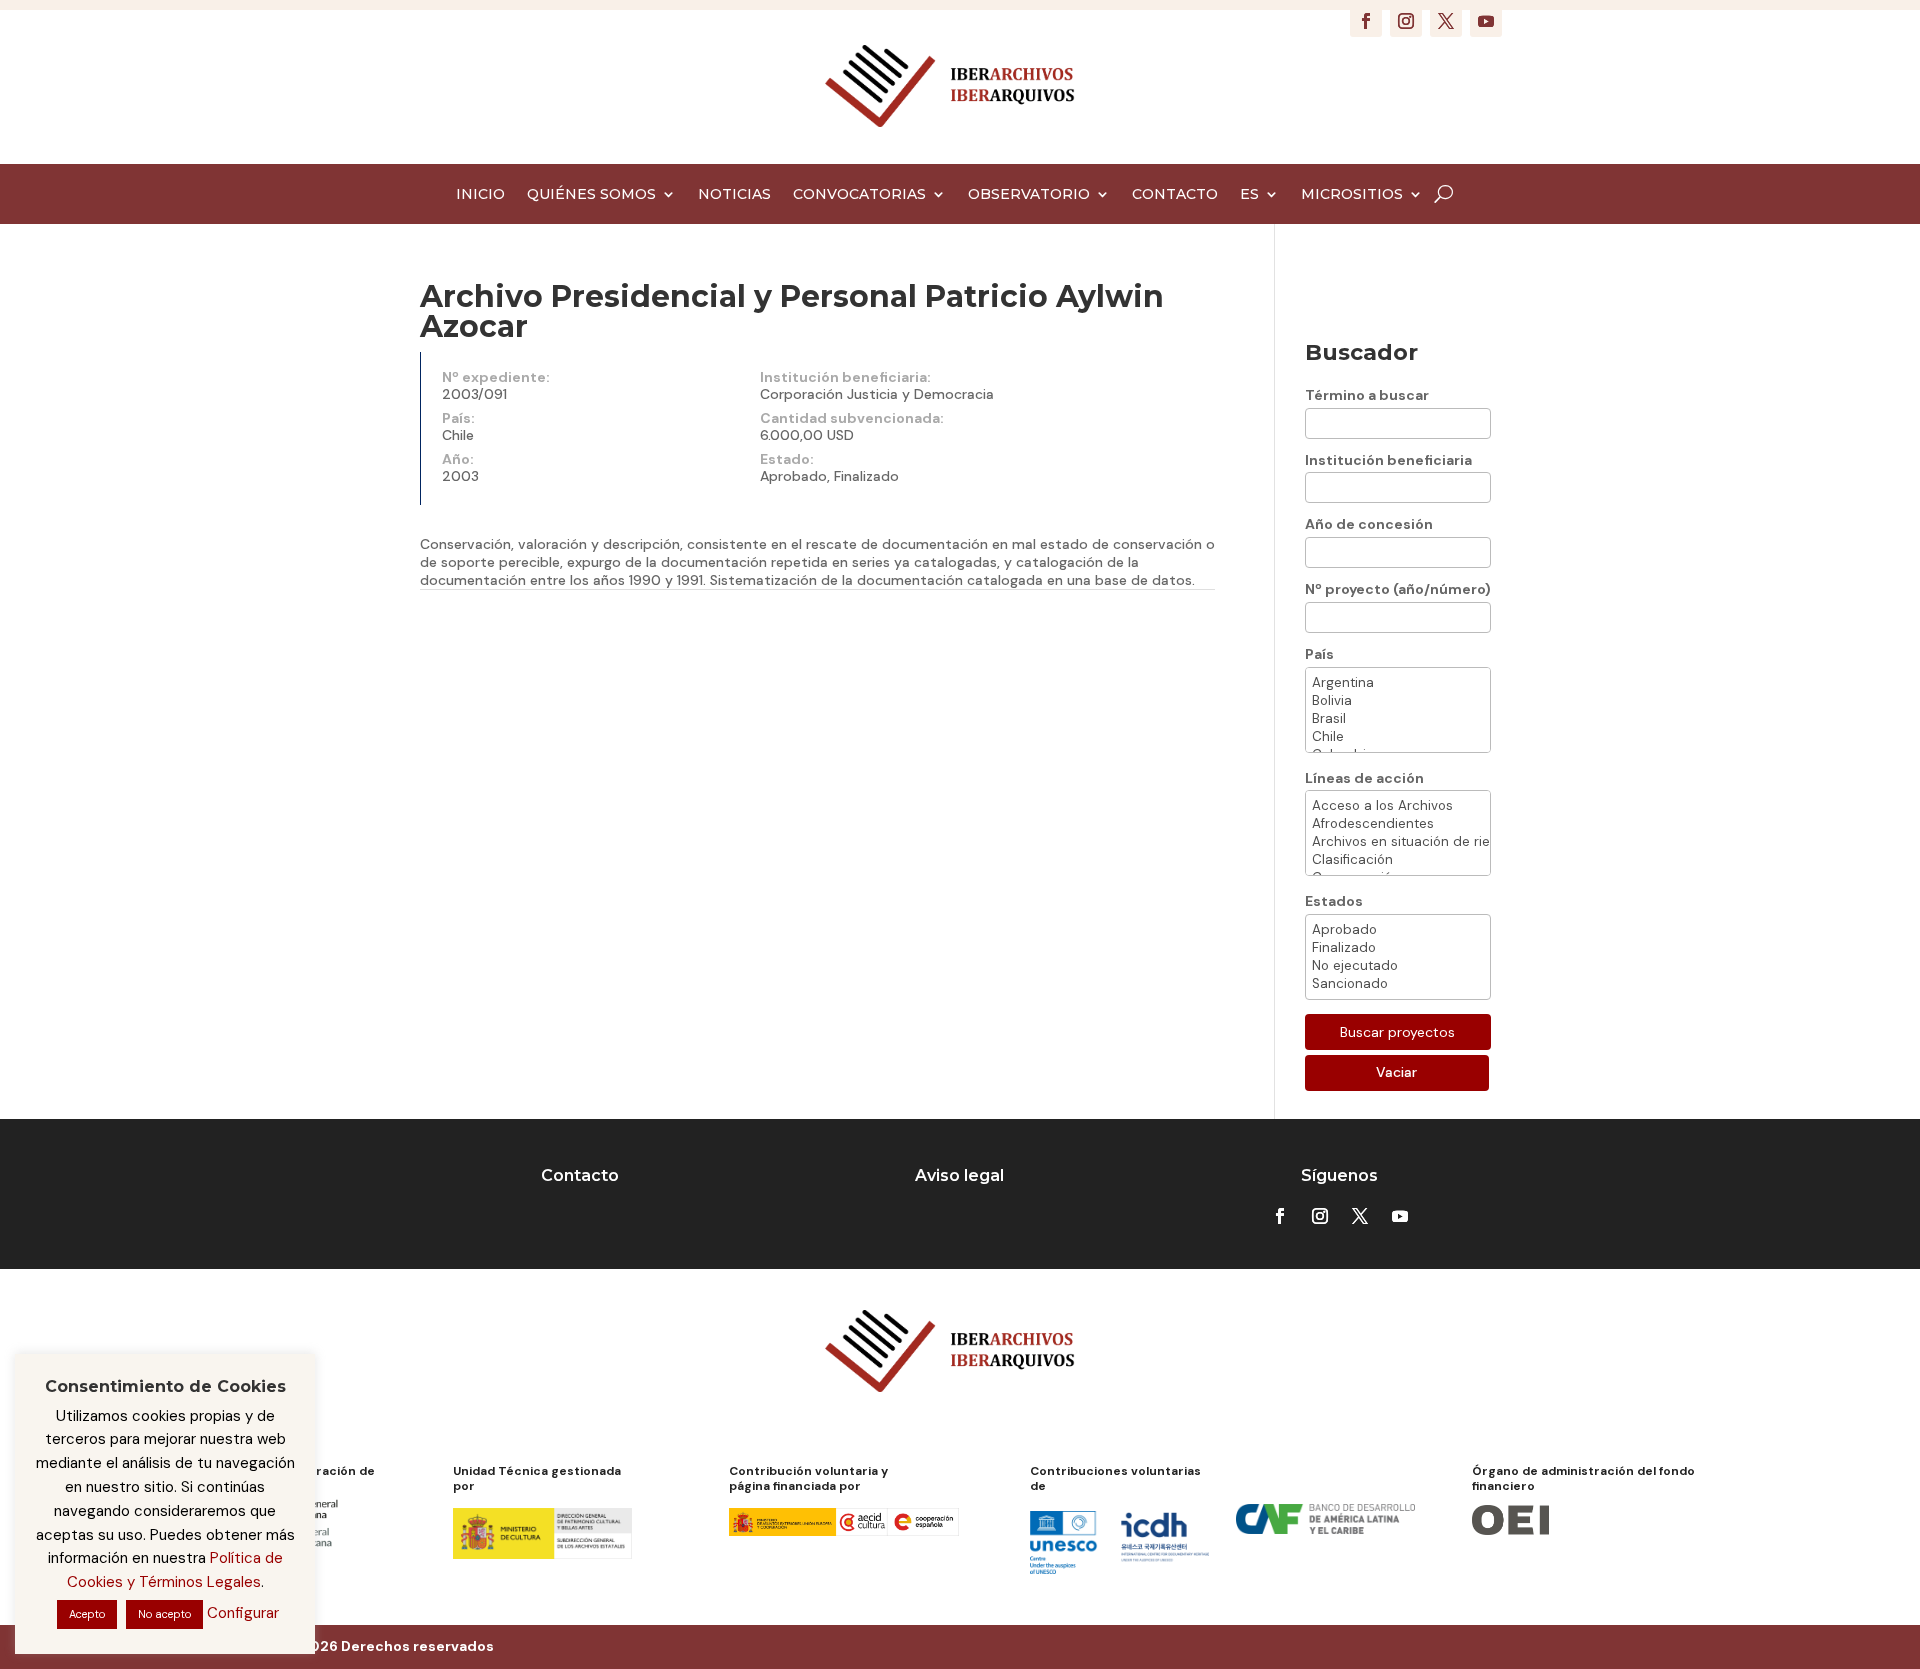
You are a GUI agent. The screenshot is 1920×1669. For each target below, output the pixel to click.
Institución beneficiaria (1388, 460)
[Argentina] (1398, 683)
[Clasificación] (1398, 860)
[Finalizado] (1398, 948)
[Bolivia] (1398, 701)
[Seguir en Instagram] (1406, 21)
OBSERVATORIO (1029, 195)
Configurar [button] (243, 1613)
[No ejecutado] (1398, 966)
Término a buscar (1367, 395)
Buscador (1361, 352)
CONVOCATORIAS (859, 195)
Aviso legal (959, 1175)
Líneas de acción (1364, 778)
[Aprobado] (1398, 930)
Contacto (580, 1175)
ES (1249, 195)
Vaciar (1396, 1072)
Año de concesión (1369, 524)
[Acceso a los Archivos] (1398, 806)
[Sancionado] (1398, 984)
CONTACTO (1175, 195)
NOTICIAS (734, 195)
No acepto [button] (164, 1614)
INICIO (480, 195)
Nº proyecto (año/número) (1398, 589)
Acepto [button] (87, 1614)
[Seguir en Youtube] (1486, 21)
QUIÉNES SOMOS (591, 195)
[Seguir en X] (1446, 21)
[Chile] (1398, 737)
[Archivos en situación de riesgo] (1398, 842)
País (1319, 654)
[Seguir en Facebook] (1366, 21)
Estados (1334, 901)
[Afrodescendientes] (1398, 824)
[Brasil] (1398, 719)
